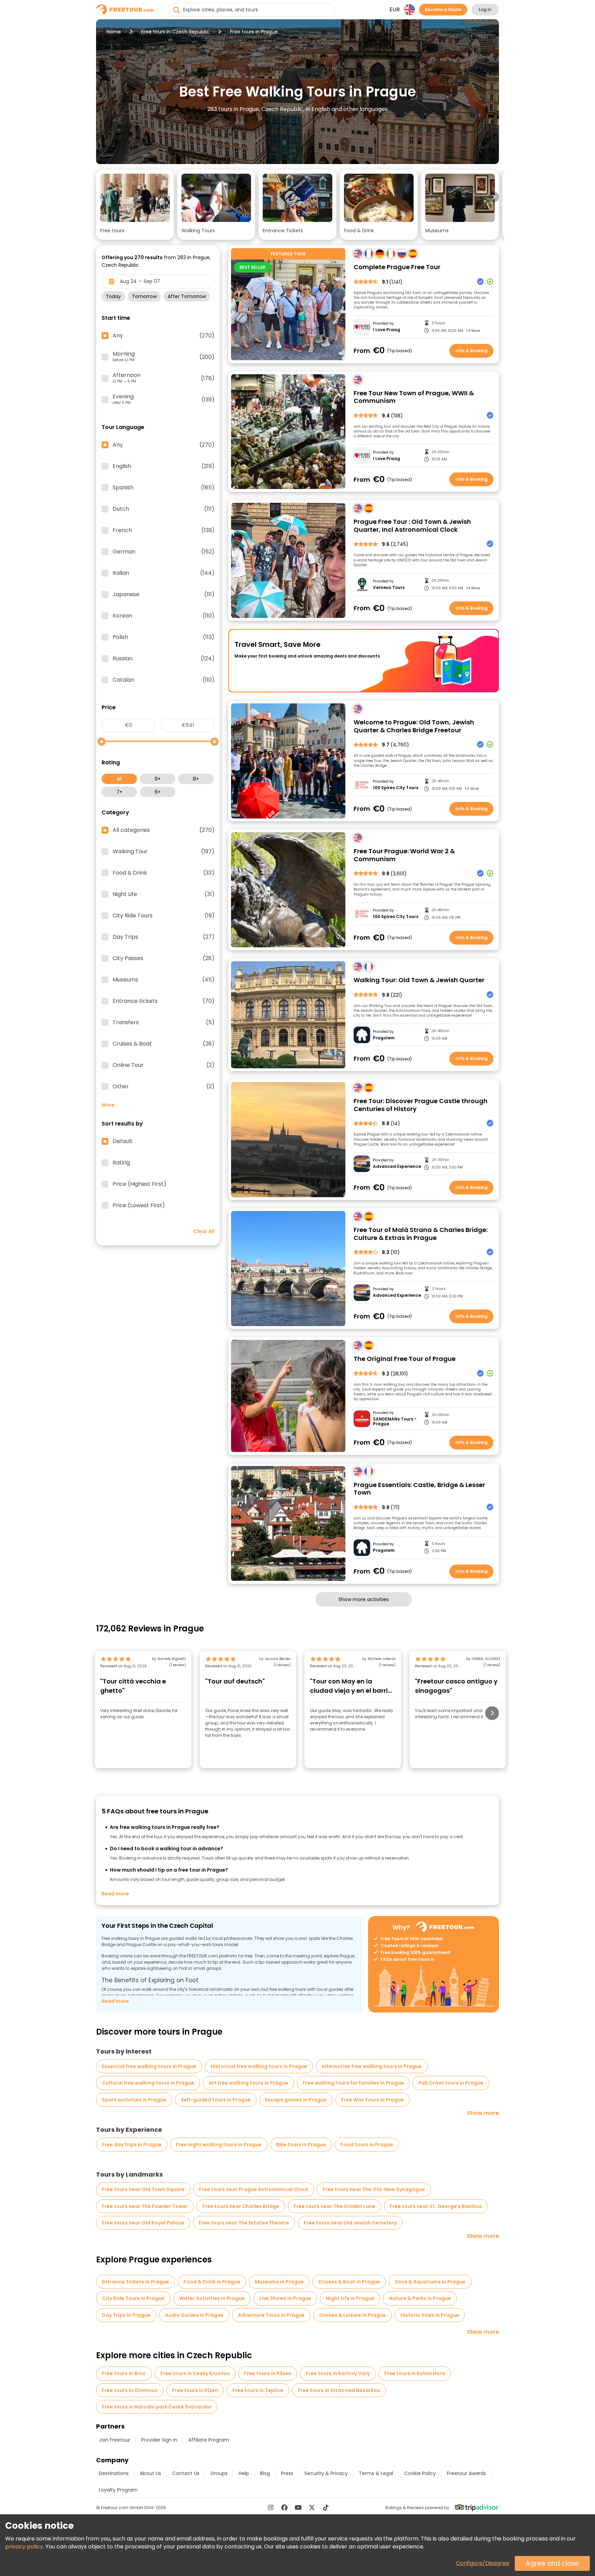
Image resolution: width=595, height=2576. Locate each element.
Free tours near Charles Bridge (241, 2206)
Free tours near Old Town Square (143, 2189)
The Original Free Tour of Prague (405, 1359)
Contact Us (186, 2473)
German (164, 552)
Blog (265, 2473)
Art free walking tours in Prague (248, 2083)
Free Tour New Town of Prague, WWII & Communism (414, 397)
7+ (119, 792)
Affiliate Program (209, 2440)
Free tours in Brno (124, 2373)
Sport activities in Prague (134, 2100)
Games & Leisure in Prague (353, 2315)
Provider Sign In (159, 2440)
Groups (219, 2473)
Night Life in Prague (350, 2298)
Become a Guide (443, 9)
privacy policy (24, 2547)
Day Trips (164, 937)
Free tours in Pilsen (268, 2373)
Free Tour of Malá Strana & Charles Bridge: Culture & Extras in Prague (421, 1234)
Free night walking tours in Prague (219, 2145)
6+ (158, 792)
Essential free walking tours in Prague (149, 2066)
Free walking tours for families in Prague (353, 2083)
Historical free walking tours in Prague (259, 2066)
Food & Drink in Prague (212, 2282)
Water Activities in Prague (212, 2298)
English (164, 466)
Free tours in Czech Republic (175, 32)
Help (244, 2473)
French (164, 530)
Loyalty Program (118, 2490)
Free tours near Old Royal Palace (143, 2223)
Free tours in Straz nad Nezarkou (339, 2390)
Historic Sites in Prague (430, 2315)
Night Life (164, 894)
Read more (115, 1894)
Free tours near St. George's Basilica (436, 2206)
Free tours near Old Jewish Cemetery (350, 2223)
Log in (485, 9)
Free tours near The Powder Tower (145, 2206)
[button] (135, 205)
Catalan (164, 680)
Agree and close (552, 2563)
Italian (164, 573)
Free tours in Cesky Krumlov (195, 2373)
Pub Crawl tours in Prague (451, 2083)
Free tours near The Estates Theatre (244, 2223)
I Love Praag (387, 330)
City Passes (164, 958)
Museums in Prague (279, 2282)
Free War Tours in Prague (373, 2100)
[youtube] (298, 2507)
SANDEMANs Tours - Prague (395, 1422)
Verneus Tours (389, 588)
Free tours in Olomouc (130, 2390)
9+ (158, 779)
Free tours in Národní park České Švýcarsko (157, 2407)
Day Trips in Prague (126, 2315)
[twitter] (312, 2507)
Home (114, 32)
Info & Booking (472, 351)
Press (287, 2473)
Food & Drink (164, 873)
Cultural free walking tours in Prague (148, 2083)
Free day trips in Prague (132, 2145)
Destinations (114, 2473)
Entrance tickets (164, 1001)
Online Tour (164, 1065)
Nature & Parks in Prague (420, 2298)
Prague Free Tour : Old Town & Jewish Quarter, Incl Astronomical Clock (412, 526)
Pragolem (384, 1038)
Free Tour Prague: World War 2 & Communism (404, 855)
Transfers (164, 1022)
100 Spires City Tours (396, 788)
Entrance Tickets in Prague (135, 2282)
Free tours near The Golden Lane (335, 2206)
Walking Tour (164, 852)
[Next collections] (493, 197)
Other (164, 1087)
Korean (164, 616)
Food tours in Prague (367, 2145)
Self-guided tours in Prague (216, 2100)
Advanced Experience (397, 1167)
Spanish (164, 488)
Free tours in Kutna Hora (415, 2373)
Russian (164, 659)
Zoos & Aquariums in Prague (430, 2282)
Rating (121, 1163)
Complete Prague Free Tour (397, 267)
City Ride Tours (164, 916)
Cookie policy (420, 2473)
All (119, 779)
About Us (150, 2473)
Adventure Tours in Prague (271, 2315)
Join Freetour (114, 2440)
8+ (196, 779)
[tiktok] (326, 2507)
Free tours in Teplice (258, 2390)
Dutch (164, 509)
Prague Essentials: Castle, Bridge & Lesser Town (419, 1489)
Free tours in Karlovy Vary (338, 2373)
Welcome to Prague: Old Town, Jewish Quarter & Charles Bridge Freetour (414, 726)
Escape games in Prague (296, 2100)
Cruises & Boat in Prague (349, 2282)
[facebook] (284, 2507)
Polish (164, 637)
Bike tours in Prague (301, 2145)
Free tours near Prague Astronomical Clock (254, 2189)
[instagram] (271, 2507)
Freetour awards (466, 2473)
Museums (164, 980)
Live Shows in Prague (285, 2298)
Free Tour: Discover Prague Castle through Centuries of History (421, 1105)
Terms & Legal (376, 2473)
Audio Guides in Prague (194, 2315)
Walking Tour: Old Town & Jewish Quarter (419, 980)
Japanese (164, 594)
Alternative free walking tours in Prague (372, 2066)
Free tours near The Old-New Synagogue (374, 2189)
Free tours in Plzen (195, 2390)
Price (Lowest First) (139, 1205)
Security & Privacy (326, 2473)
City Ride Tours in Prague (133, 2298)
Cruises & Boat (164, 1044)
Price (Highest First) (139, 1184)
